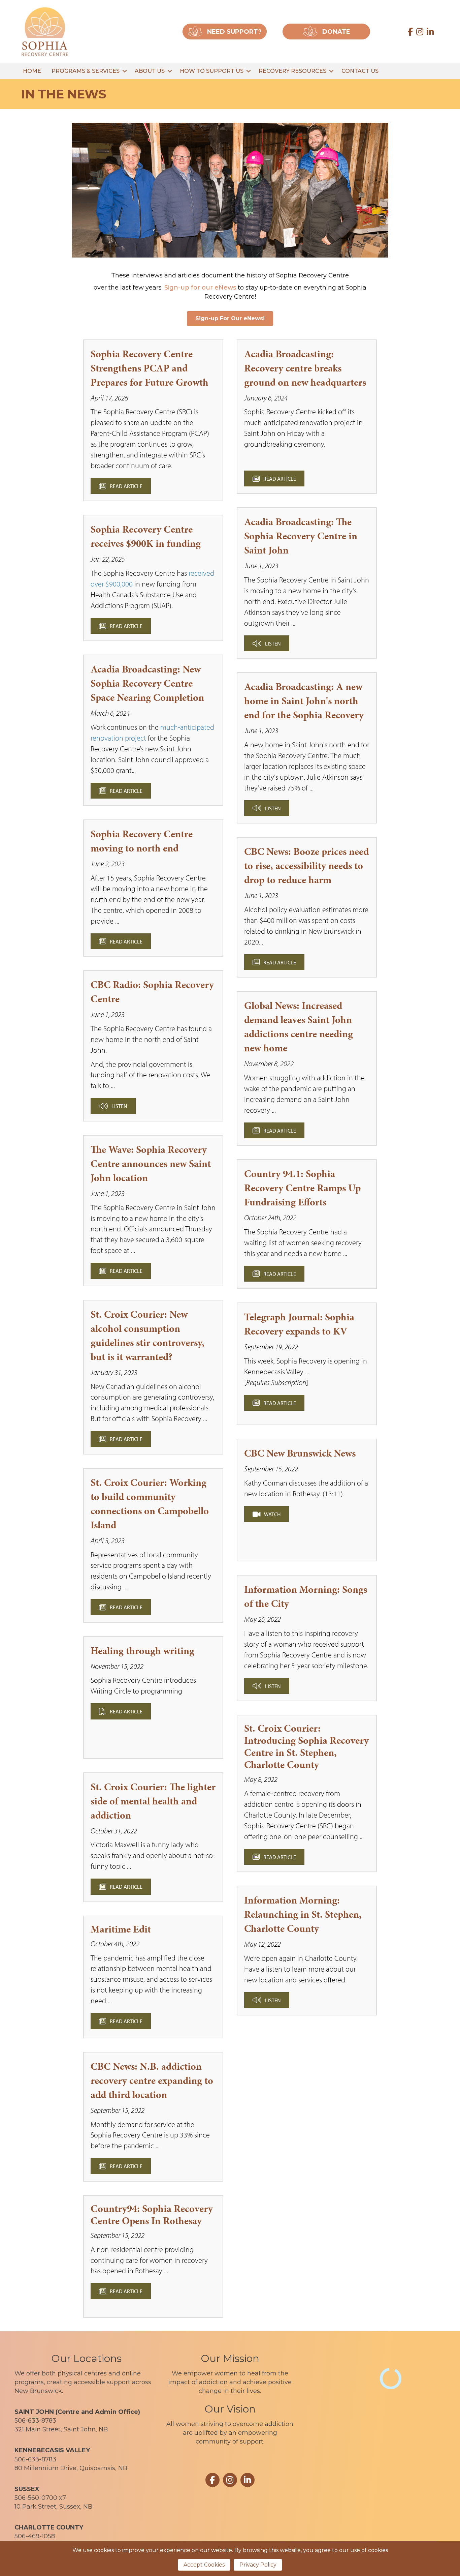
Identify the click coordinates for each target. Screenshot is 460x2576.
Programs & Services (86, 71)
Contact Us (360, 71)
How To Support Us (212, 71)
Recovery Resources (292, 71)
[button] (124, 71)
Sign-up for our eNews (200, 288)
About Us (150, 71)
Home (32, 71)
